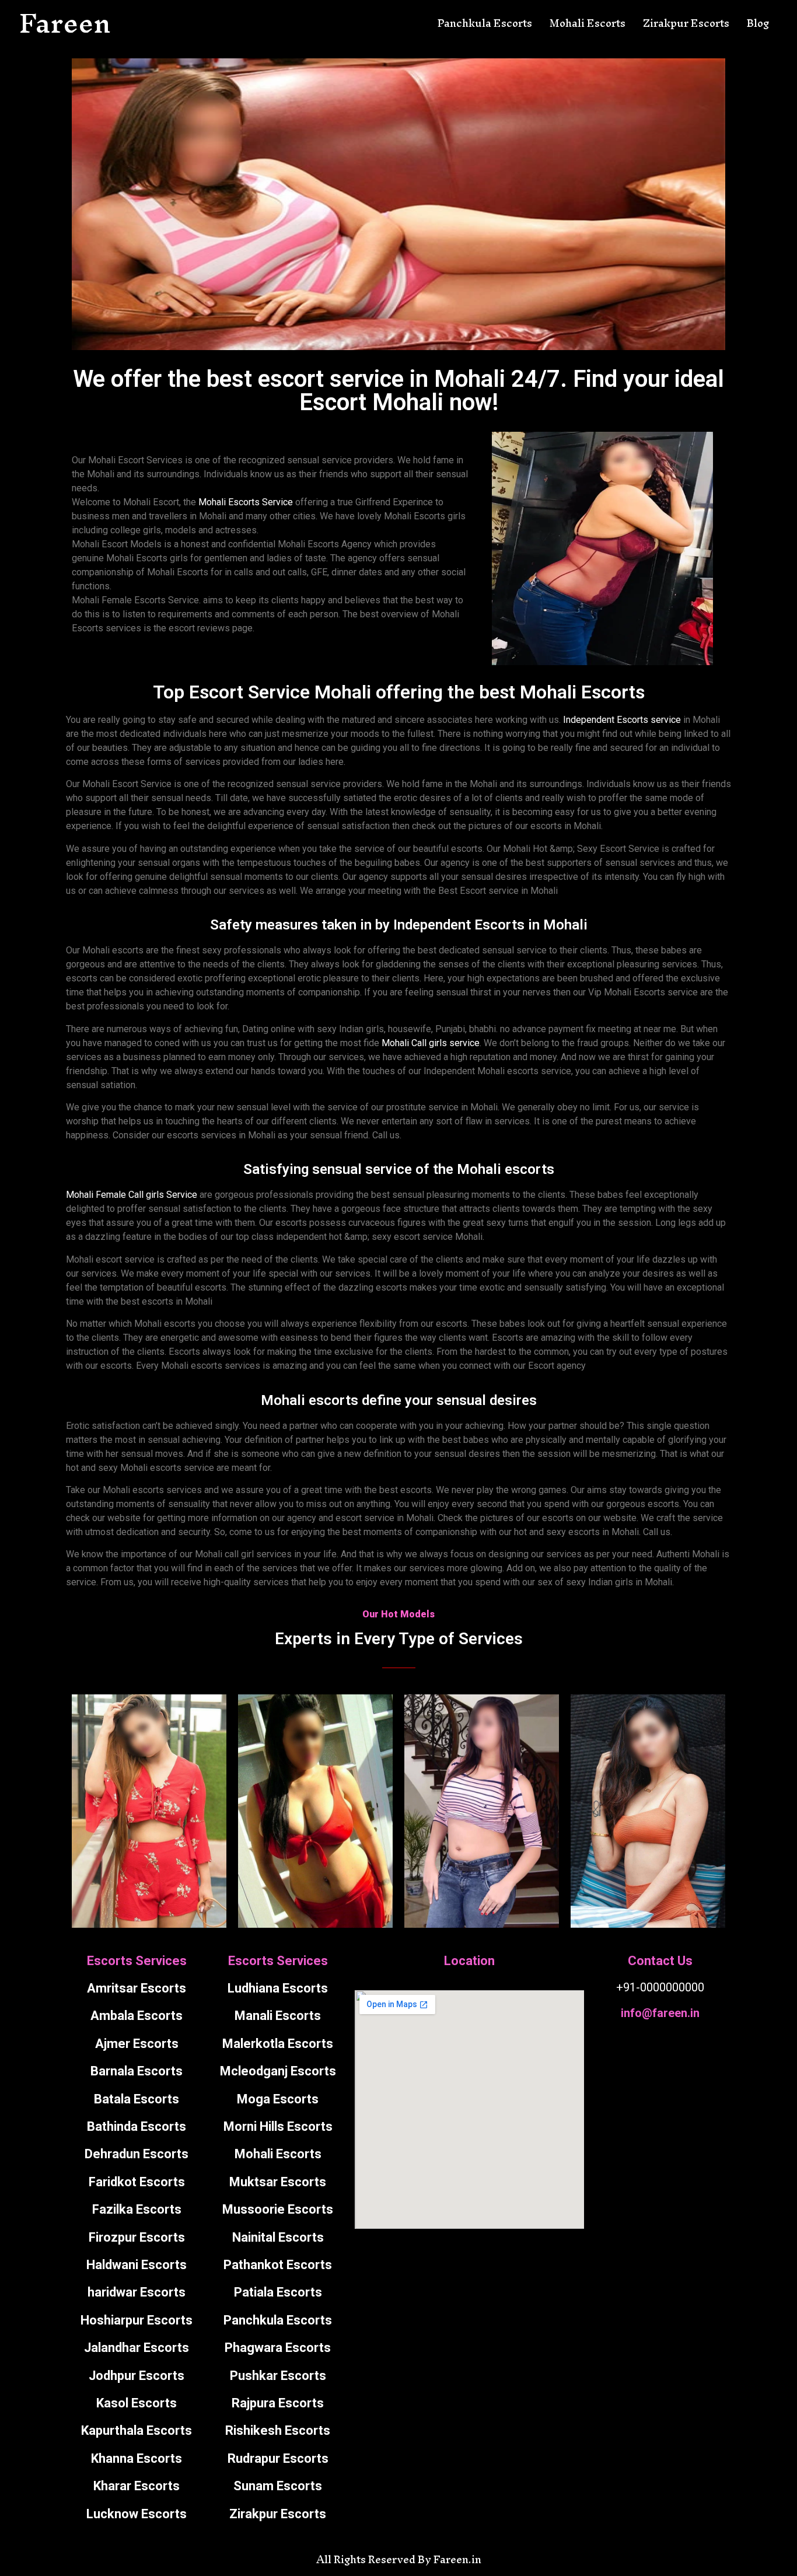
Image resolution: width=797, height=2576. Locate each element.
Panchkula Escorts (485, 23)
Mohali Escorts (588, 23)
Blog (758, 23)
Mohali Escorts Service (246, 502)
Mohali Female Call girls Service (132, 1195)
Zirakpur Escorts (686, 23)
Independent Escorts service (622, 720)
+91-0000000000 (660, 1987)
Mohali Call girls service (431, 1043)
